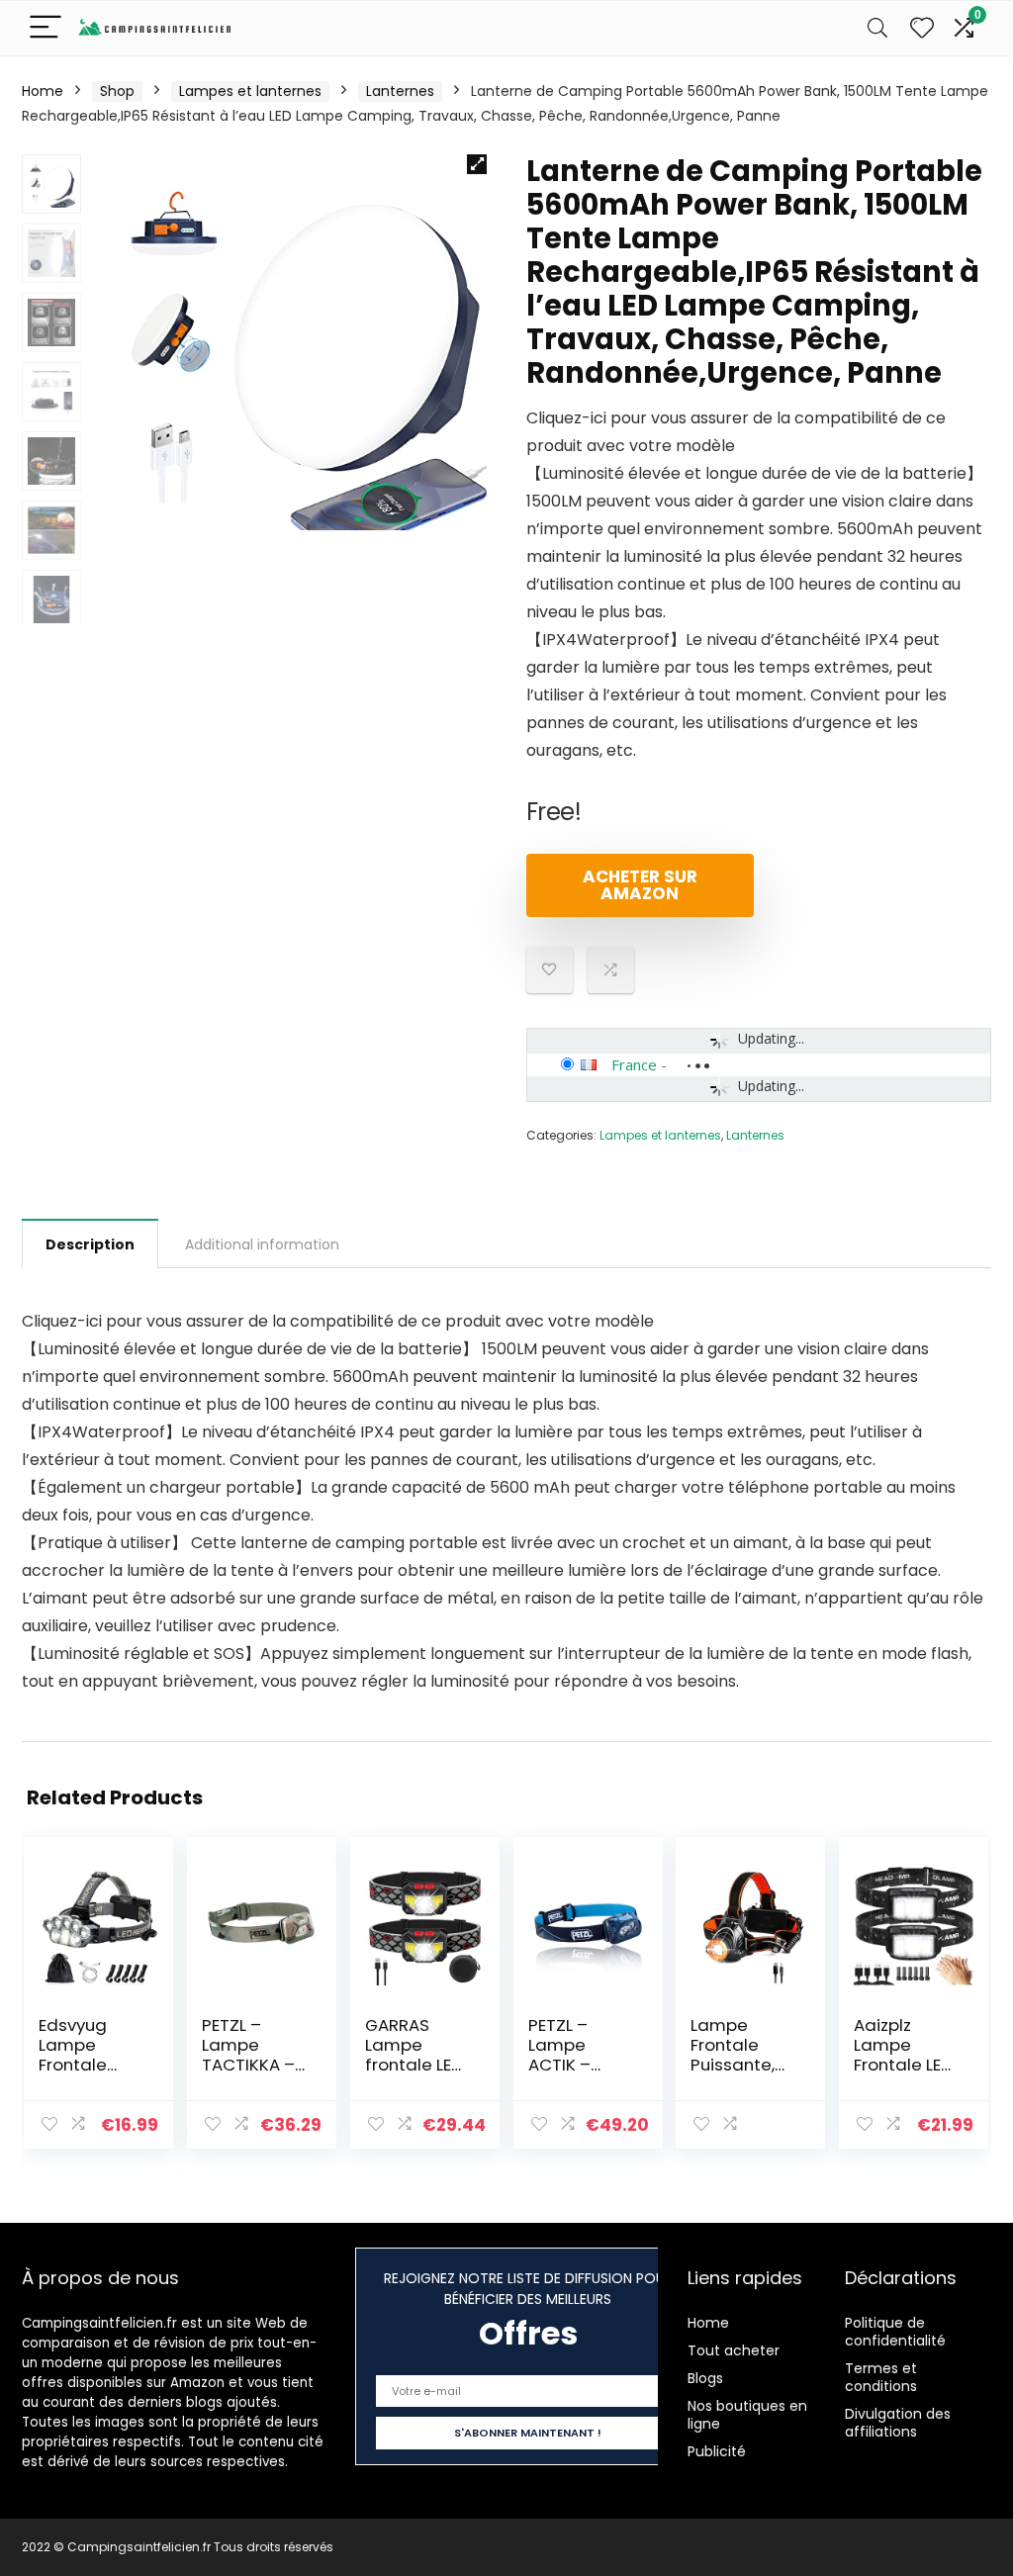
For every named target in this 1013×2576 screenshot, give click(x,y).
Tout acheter (734, 2350)
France (634, 1064)
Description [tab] (90, 1244)
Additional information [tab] (262, 1244)
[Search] (877, 28)
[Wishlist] (922, 28)
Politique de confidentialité (895, 2332)
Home (43, 91)
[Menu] (46, 28)
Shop (117, 91)
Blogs (705, 2378)
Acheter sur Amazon (640, 885)
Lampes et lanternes (250, 91)
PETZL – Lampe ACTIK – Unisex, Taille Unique (580, 2065)
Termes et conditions (881, 2377)
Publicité (717, 2451)
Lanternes (400, 91)
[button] (477, 164)
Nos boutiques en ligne (747, 2415)
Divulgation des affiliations (898, 2423)
